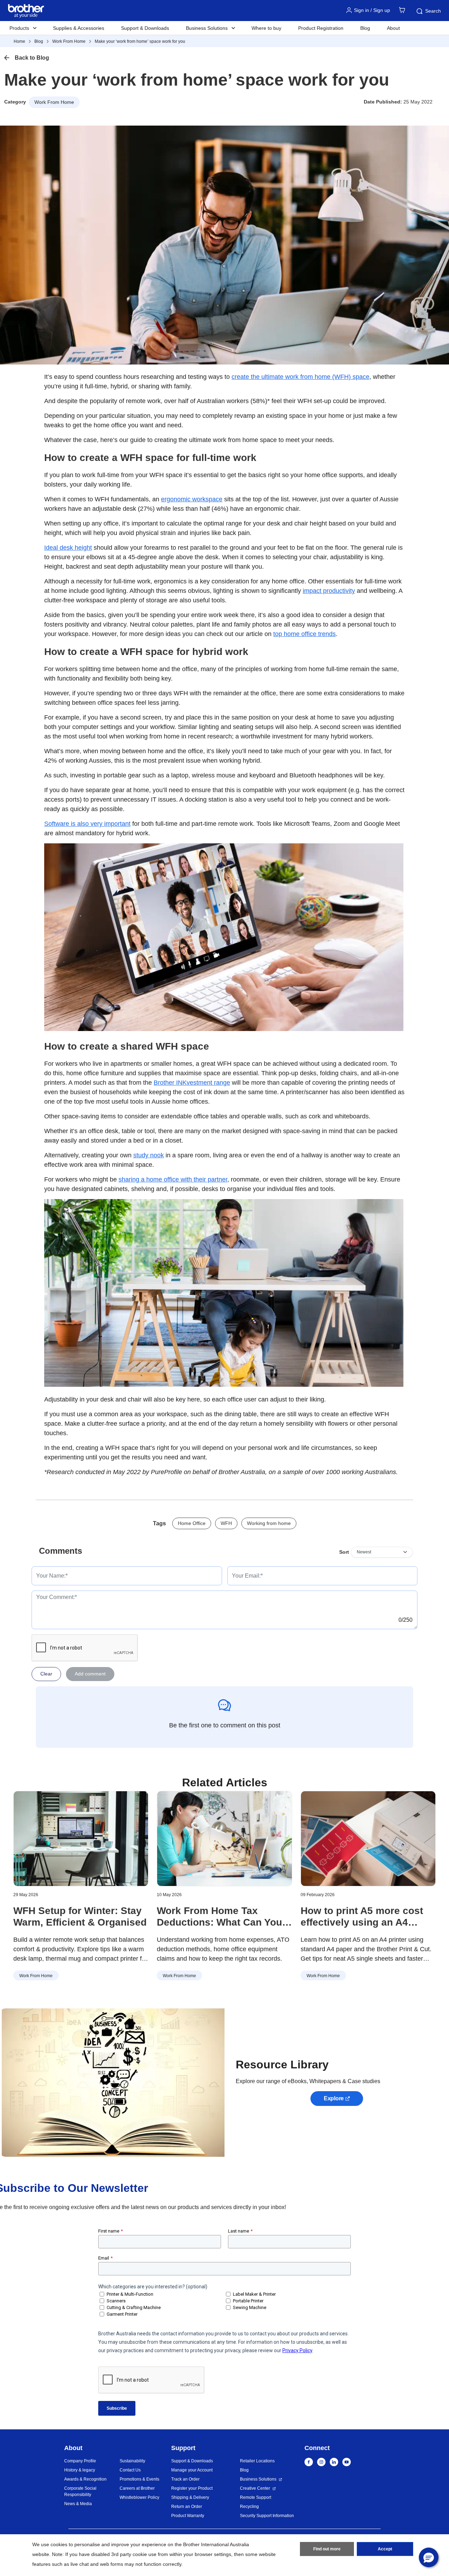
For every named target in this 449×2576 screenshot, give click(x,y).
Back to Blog (32, 58)
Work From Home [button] (54, 102)
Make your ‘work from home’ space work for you (140, 41)
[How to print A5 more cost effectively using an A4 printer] (368, 1839)
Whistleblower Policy (139, 2497)
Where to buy (266, 28)
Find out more (327, 2549)
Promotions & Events (139, 2479)
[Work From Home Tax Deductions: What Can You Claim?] (224, 1839)
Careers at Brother (137, 2488)
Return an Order (187, 2507)
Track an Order (185, 2479)
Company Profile (80, 2461)
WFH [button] (226, 1523)
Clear (46, 1674)
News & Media (78, 2504)
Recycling (249, 2507)
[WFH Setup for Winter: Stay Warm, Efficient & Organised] (81, 1839)
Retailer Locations (257, 2461)
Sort (344, 1552)
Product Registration (321, 28)
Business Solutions (258, 2479)
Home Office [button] (192, 1523)
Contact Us (130, 2470)
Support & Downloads (145, 28)
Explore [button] (334, 2098)
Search (433, 11)
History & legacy (80, 2470)
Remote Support (256, 2497)
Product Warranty (188, 2516)
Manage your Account (192, 2470)
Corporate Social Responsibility (80, 2491)
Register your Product (192, 2488)
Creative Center (255, 2488)
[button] (429, 2557)
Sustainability (132, 2461)
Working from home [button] (269, 1523)
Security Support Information (267, 2516)
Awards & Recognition (85, 2479)
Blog (365, 28)
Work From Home (69, 41)
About (393, 28)
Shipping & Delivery (190, 2497)
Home (19, 41)
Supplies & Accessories (79, 28)
